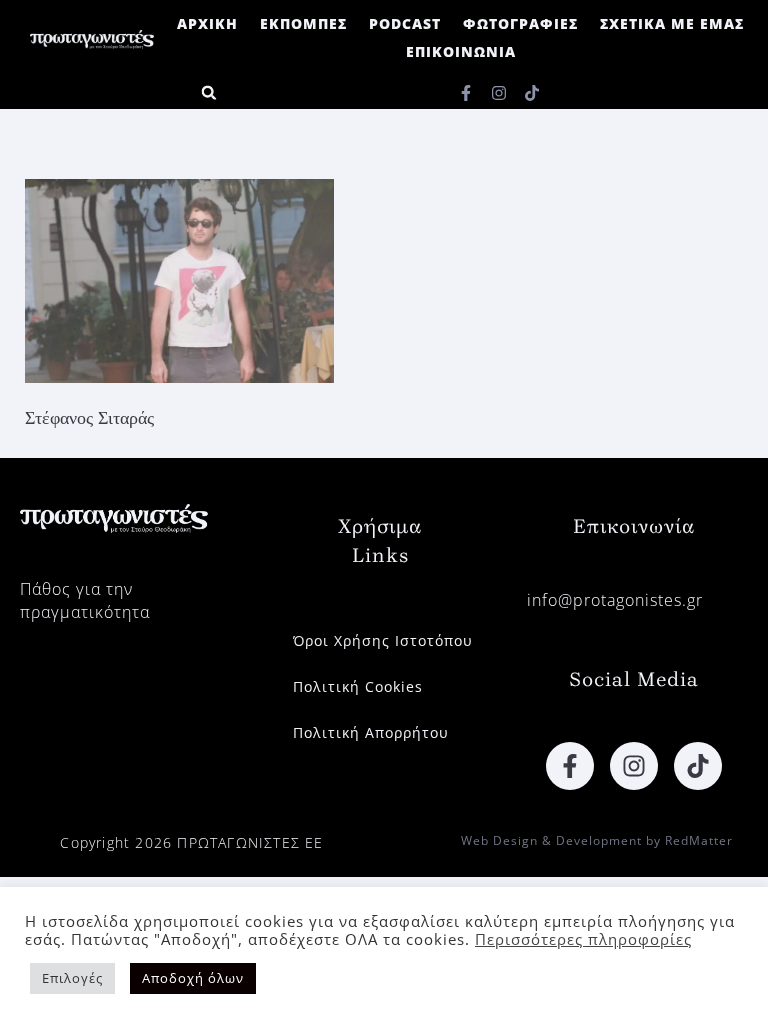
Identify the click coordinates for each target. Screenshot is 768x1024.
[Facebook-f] (466, 93)
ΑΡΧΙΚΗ (207, 23)
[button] (208, 92)
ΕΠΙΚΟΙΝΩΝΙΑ (461, 51)
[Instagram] (499, 93)
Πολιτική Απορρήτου (371, 732)
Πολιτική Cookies (358, 686)
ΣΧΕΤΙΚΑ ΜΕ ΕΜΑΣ (672, 23)
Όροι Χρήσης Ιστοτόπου (383, 640)
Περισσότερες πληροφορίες (583, 939)
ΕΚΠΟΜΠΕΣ (303, 23)
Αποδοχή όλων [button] (193, 978)
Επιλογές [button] (72, 978)
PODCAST (405, 23)
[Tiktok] (532, 93)
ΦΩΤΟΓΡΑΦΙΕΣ (520, 23)
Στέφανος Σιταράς (89, 418)
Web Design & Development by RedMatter (597, 840)
